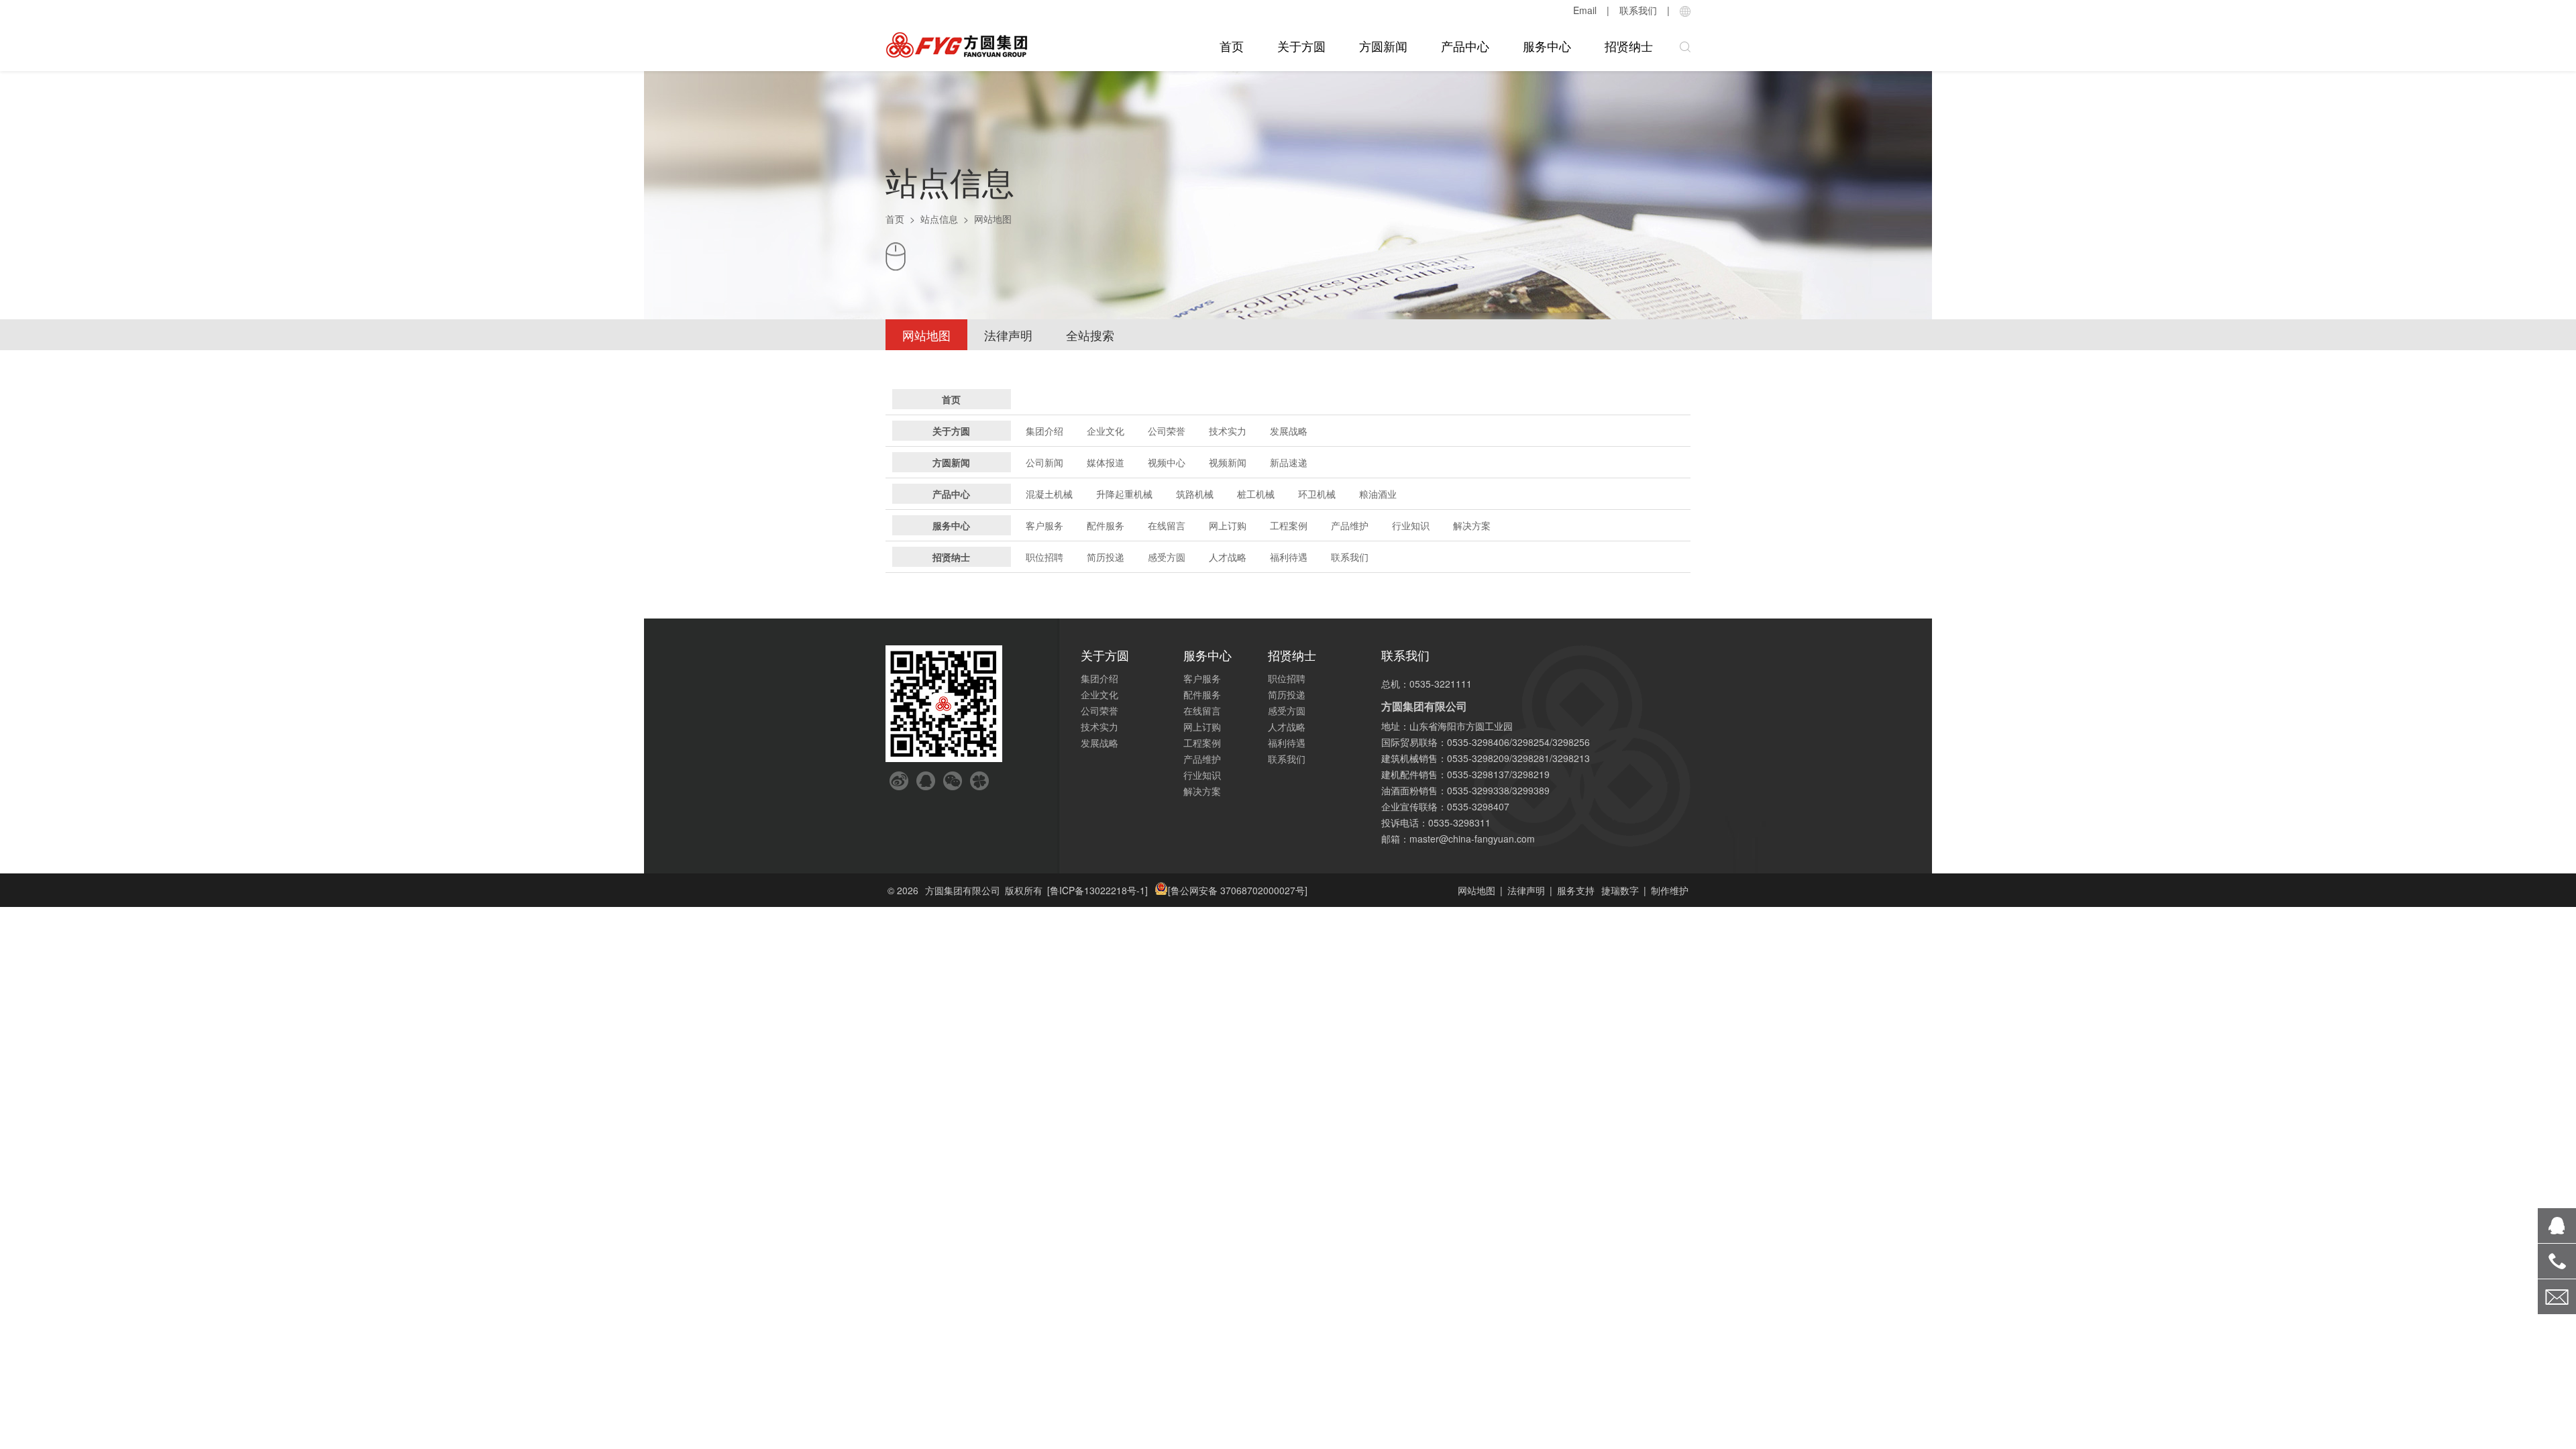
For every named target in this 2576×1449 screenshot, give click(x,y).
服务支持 (1576, 890)
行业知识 (1411, 525)
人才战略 (1228, 557)
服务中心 (1547, 46)
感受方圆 (1167, 557)
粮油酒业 (1378, 494)
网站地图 (926, 335)
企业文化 (1106, 431)
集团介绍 (1044, 431)
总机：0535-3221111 (1427, 684)
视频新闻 (1228, 462)
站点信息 (939, 219)
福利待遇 (1289, 557)
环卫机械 (1317, 494)
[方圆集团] (957, 45)
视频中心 (1167, 462)
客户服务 (1044, 525)
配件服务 (1106, 525)
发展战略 (1289, 431)
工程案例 (1289, 525)
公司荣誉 (1167, 431)
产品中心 (1465, 46)
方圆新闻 (1383, 46)
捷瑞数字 (1620, 890)
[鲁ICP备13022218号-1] (1097, 890)
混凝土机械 (1049, 494)
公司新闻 (1044, 462)
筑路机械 (1195, 494)
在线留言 (1167, 525)
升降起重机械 (1124, 494)
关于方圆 (1301, 46)
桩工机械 (1256, 494)
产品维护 (1350, 525)
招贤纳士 (1629, 46)
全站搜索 (1090, 335)
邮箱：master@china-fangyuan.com (1458, 839)
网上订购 (1228, 525)
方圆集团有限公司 (963, 890)
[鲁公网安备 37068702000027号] (1238, 890)
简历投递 (1106, 557)
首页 (1232, 46)
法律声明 (1008, 335)
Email (1585, 10)
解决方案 (1472, 525)
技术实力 (1228, 431)
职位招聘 (1044, 557)
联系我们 (1638, 10)
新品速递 (1289, 462)
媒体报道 (1106, 462)
